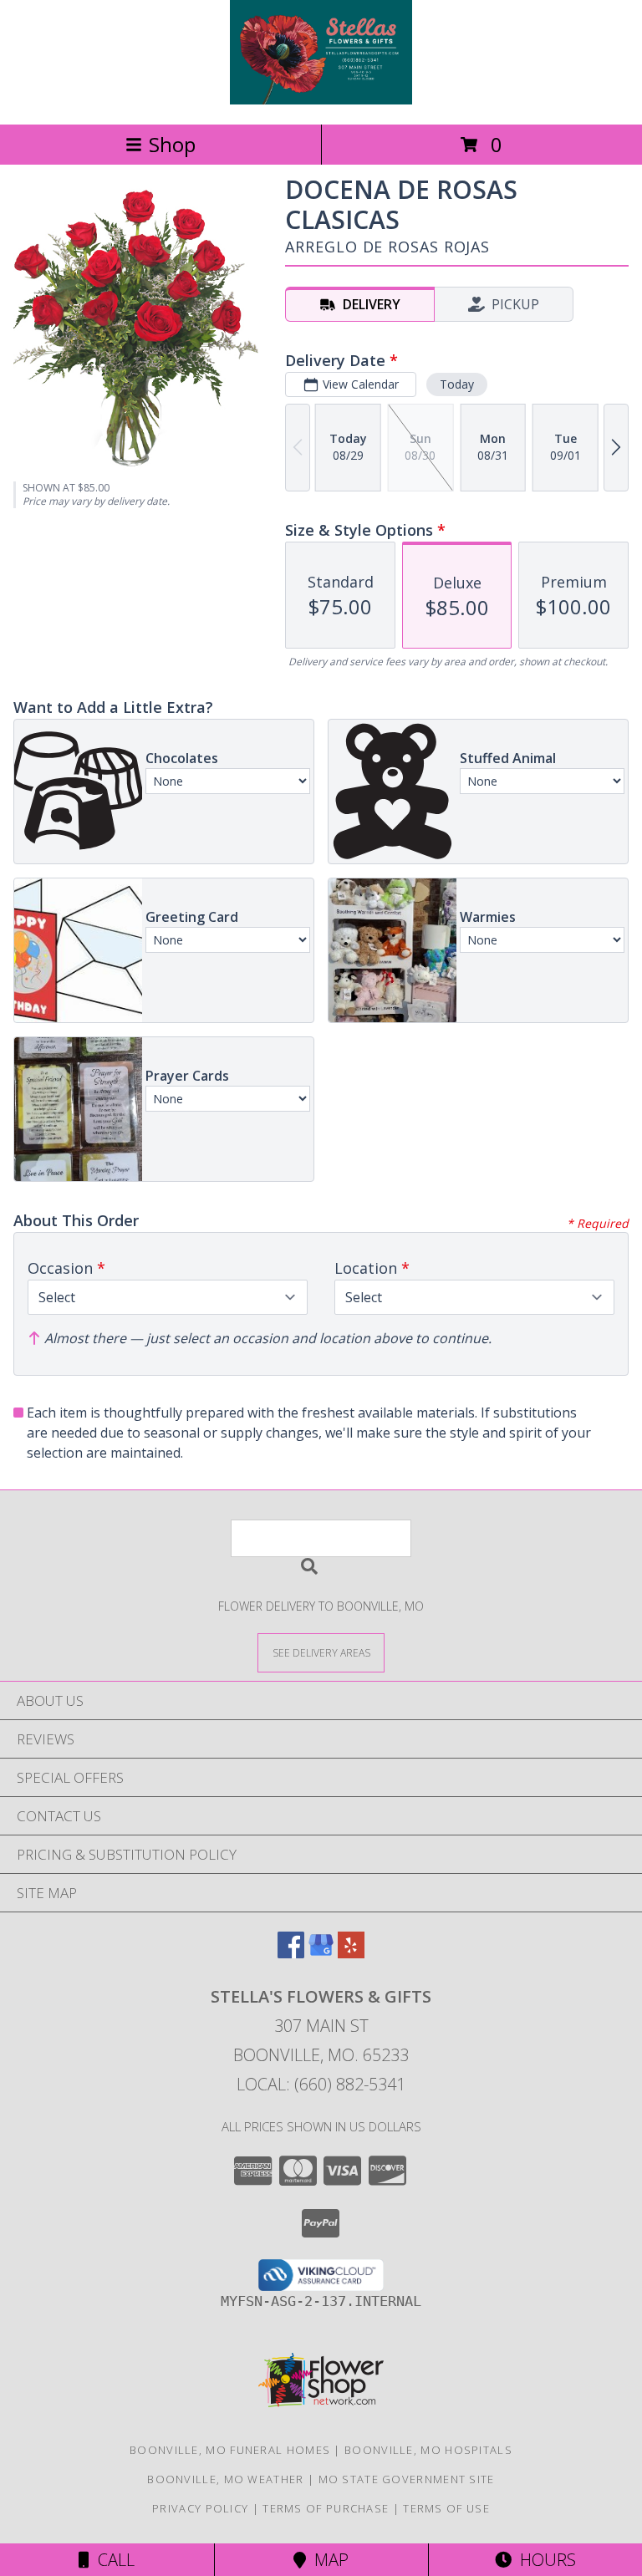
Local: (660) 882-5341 (321, 2084)
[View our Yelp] (351, 1953)
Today (457, 384)
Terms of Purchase (326, 2508)
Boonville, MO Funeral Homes (230, 2450)
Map (327, 2560)
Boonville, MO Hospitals (428, 2450)
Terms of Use (446, 2508)
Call (112, 2560)
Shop (172, 144)
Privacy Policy (200, 2508)
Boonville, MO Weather (225, 2479)
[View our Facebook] (291, 1953)
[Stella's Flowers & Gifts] (321, 100)
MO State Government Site (407, 2479)
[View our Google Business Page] (321, 1953)
